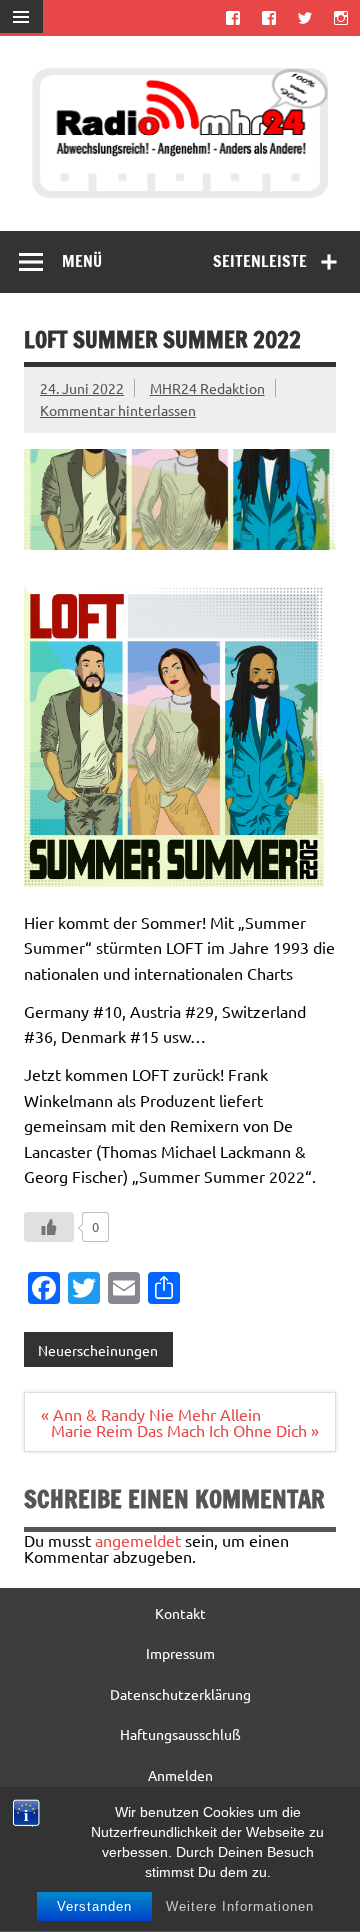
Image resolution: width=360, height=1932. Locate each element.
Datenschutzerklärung (180, 1694)
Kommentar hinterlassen (118, 410)
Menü (82, 261)
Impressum (180, 1653)
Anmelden (180, 1775)
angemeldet (138, 1540)
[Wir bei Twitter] (305, 17)
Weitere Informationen (240, 1906)
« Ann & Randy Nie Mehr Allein (151, 1414)
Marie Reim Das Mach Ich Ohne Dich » (185, 1430)
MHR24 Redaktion (207, 388)
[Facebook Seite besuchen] (232, 17)
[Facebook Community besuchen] (268, 17)
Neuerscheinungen (98, 1350)
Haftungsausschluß (180, 1734)
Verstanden (94, 1906)
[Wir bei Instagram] (341, 17)
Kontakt (180, 1613)
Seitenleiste (260, 261)
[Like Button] (49, 1227)
